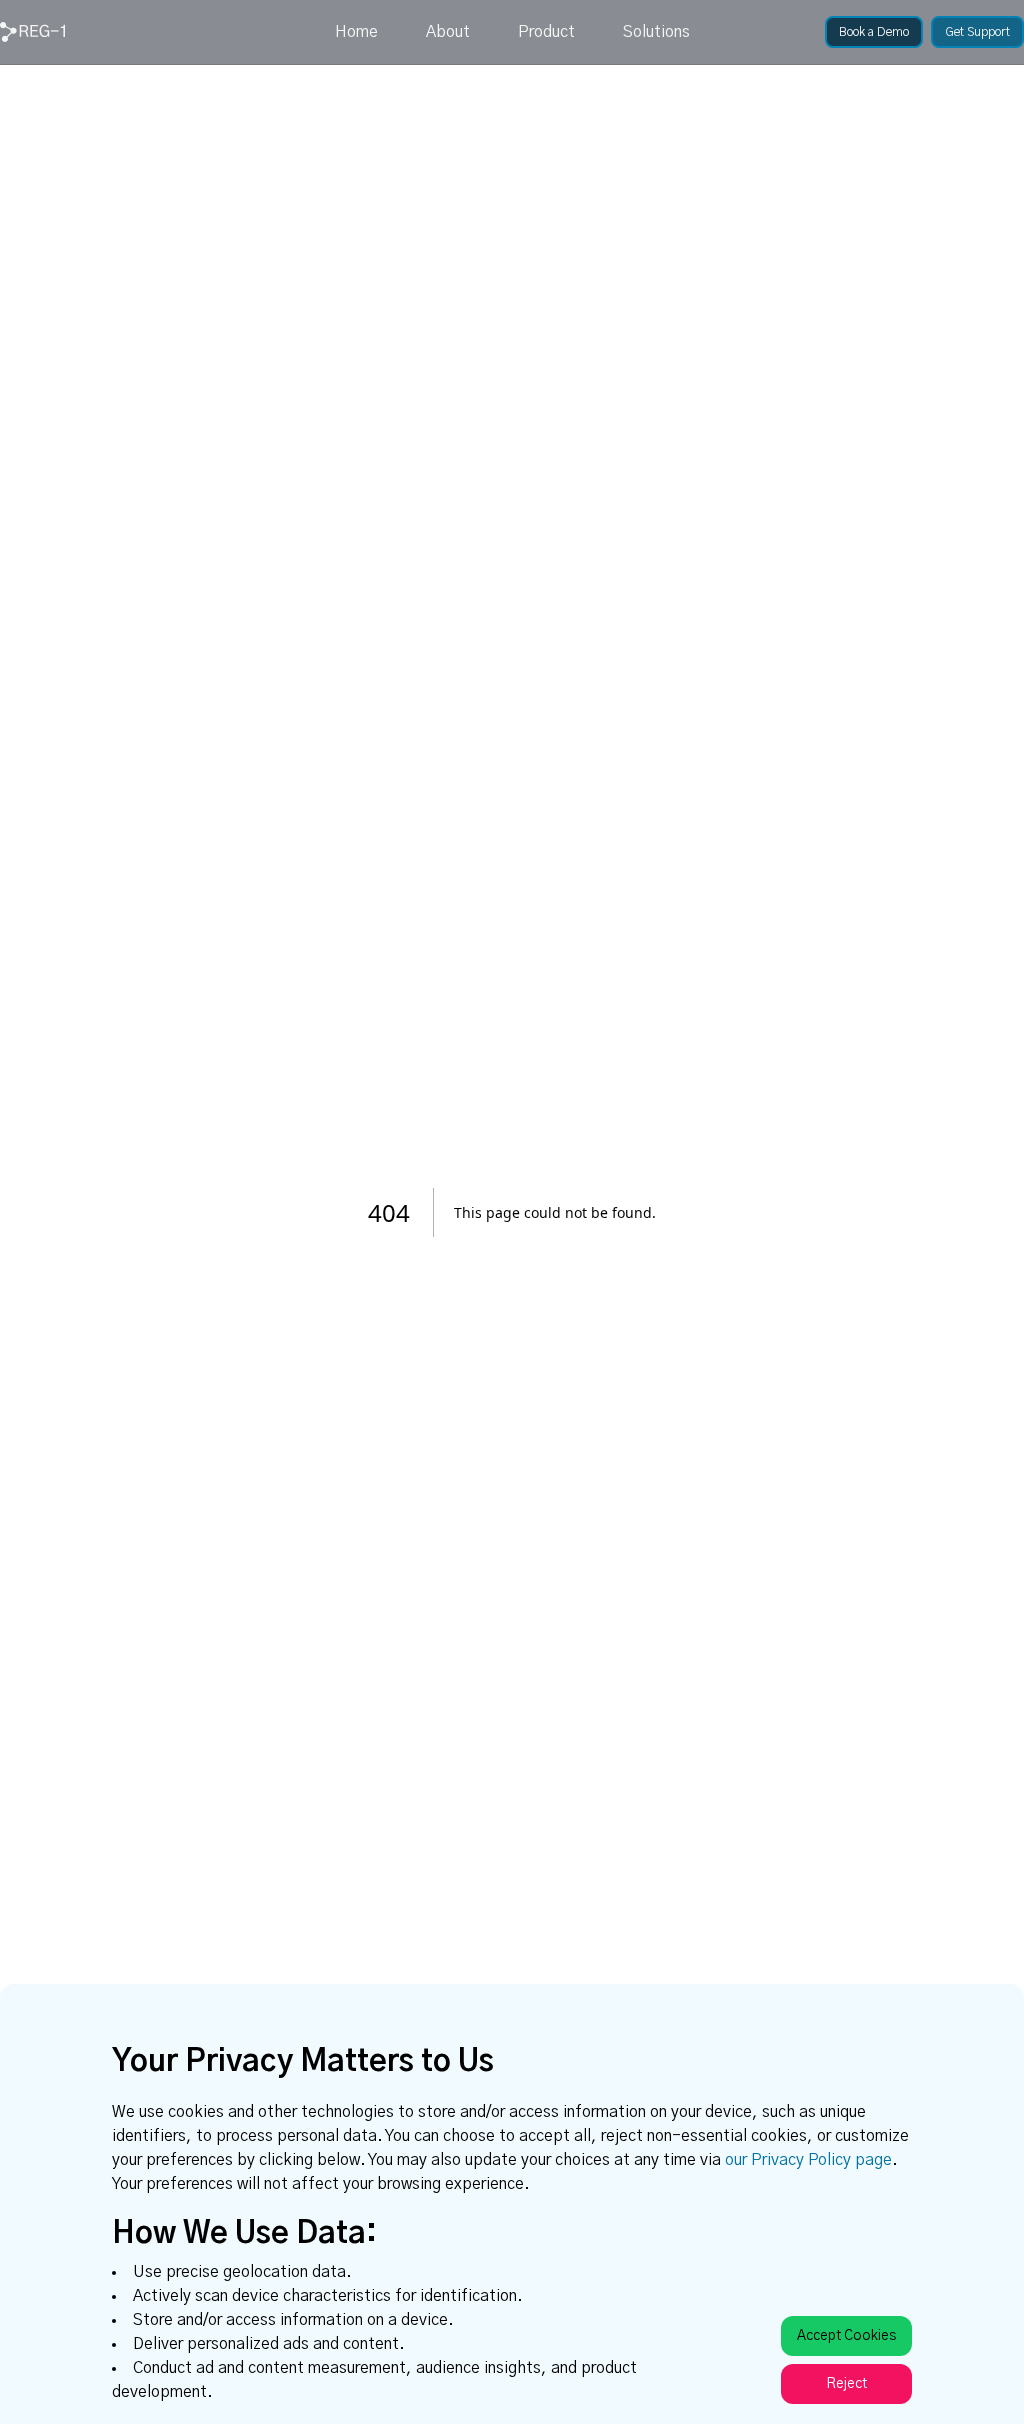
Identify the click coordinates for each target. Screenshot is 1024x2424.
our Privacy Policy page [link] (808, 2160)
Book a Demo (874, 32)
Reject (846, 2384)
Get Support (977, 32)
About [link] (448, 32)
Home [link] (356, 32)
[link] (32, 32)
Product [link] (546, 32)
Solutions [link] (656, 32)
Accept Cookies (846, 2336)
